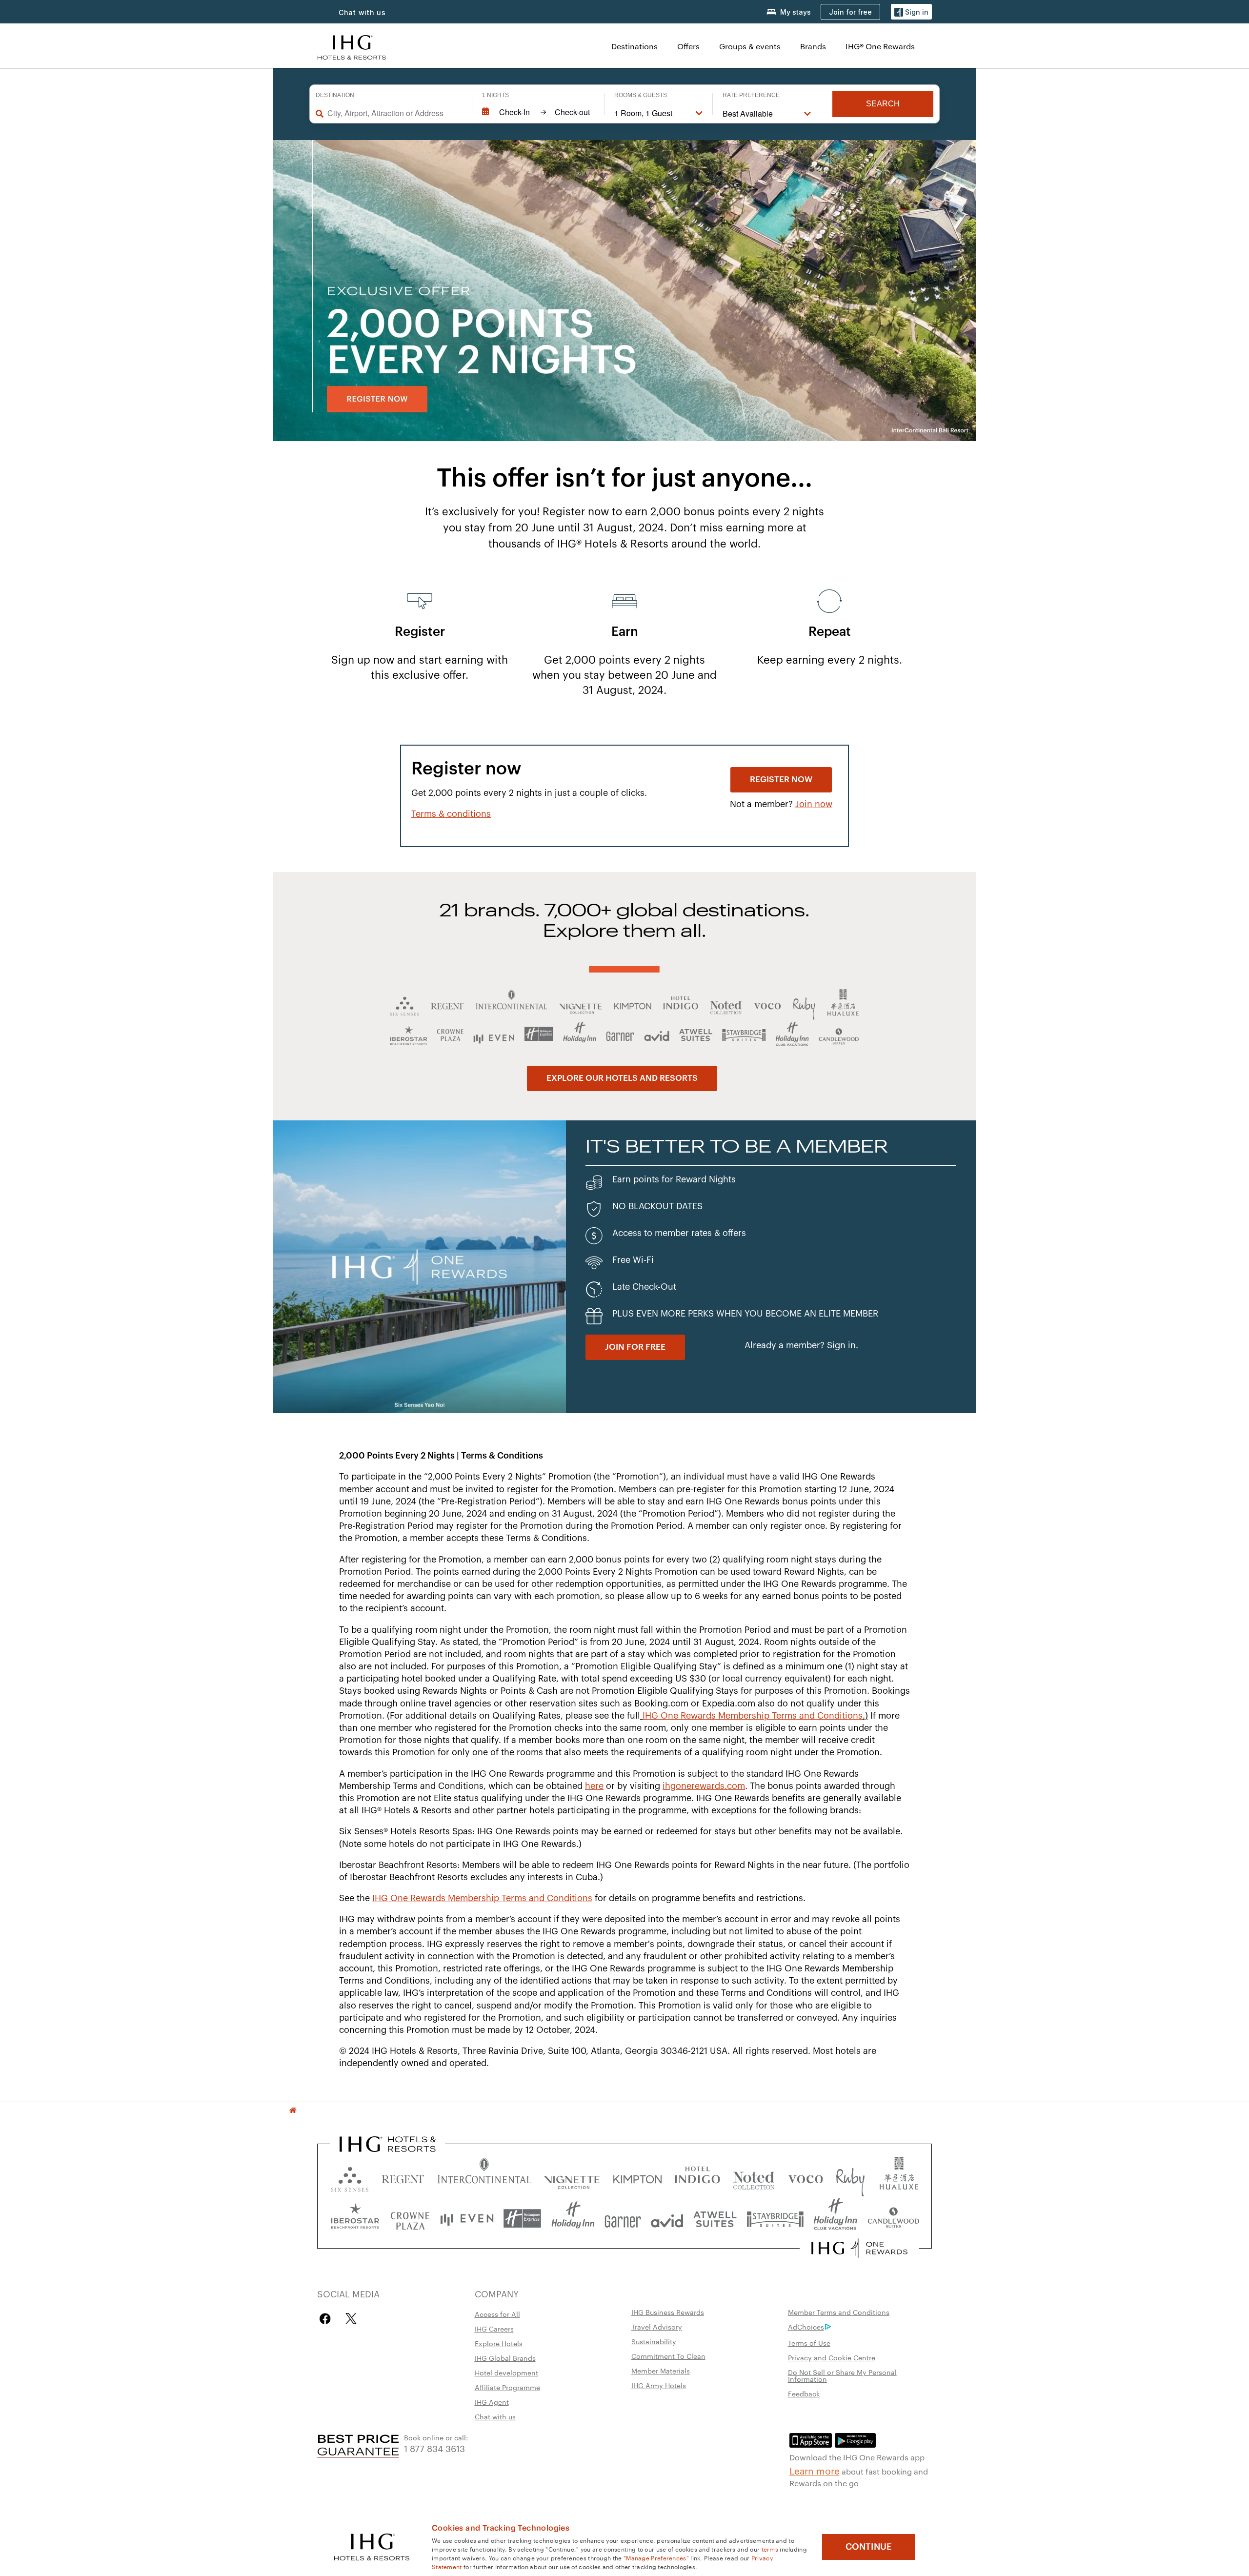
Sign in (841, 1345)
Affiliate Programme (507, 2387)
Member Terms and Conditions (839, 2312)
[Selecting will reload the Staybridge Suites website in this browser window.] (775, 2219)
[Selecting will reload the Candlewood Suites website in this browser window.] (893, 2219)
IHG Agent (492, 2402)
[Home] (293, 2110)
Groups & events (750, 46)
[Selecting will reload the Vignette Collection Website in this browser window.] (572, 2177)
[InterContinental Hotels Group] (352, 46)
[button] (911, 12)
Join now (814, 804)
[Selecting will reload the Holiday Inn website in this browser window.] (573, 2219)
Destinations (635, 46)
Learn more (815, 2470)
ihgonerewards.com (704, 1786)
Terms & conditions (451, 814)
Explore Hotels (499, 2343)
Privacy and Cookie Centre (832, 2357)
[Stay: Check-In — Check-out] (538, 112)
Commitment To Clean (668, 2356)
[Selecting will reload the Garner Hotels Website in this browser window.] (623, 2219)
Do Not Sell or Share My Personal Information (842, 2375)
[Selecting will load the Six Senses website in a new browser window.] (350, 2177)
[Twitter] (351, 2319)
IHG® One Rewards (880, 46)
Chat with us (495, 2416)
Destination (335, 95)
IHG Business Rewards (668, 2312)
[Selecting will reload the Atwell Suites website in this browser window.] (715, 2219)
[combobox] (395, 113)
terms (770, 2549)
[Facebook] (327, 2319)
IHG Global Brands (505, 2358)
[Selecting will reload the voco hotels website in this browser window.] (806, 2177)
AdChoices (806, 2327)
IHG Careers (494, 2329)
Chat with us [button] (362, 12)
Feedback (804, 2393)
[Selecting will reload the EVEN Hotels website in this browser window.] (467, 2219)
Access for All (497, 2314)
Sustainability (654, 2341)
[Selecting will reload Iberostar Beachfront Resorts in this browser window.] (355, 2219)
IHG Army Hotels (659, 2385)
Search (883, 104)
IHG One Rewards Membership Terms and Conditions (753, 1716)
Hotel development (506, 2373)
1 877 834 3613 (434, 2448)
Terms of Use (809, 2343)
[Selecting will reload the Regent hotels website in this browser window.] (403, 2177)
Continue (869, 2547)
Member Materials (661, 2371)
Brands (813, 46)
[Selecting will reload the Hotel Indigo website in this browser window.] (697, 2177)
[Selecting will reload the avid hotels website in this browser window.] (667, 2219)
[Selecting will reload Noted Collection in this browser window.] (754, 2177)
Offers (688, 46)
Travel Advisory (657, 2327)
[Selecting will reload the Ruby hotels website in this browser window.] (850, 2177)
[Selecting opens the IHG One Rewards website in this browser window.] (859, 2248)
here (594, 1786)
